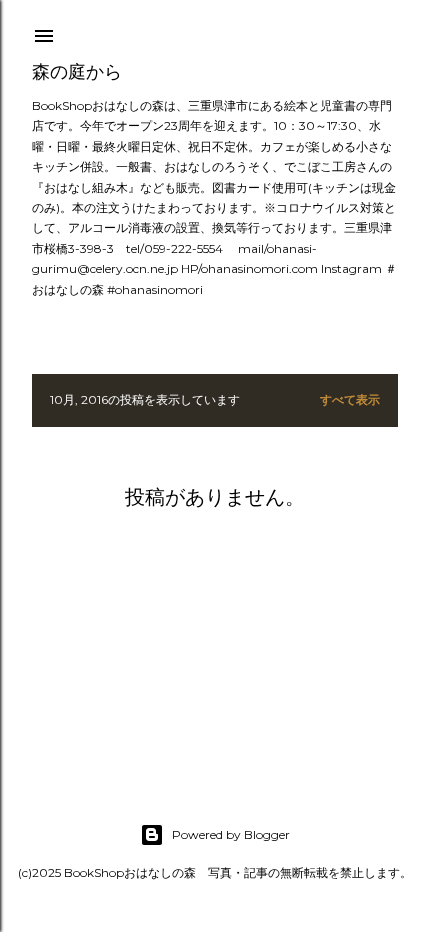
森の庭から (77, 71)
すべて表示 (350, 399)
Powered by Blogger (231, 834)
